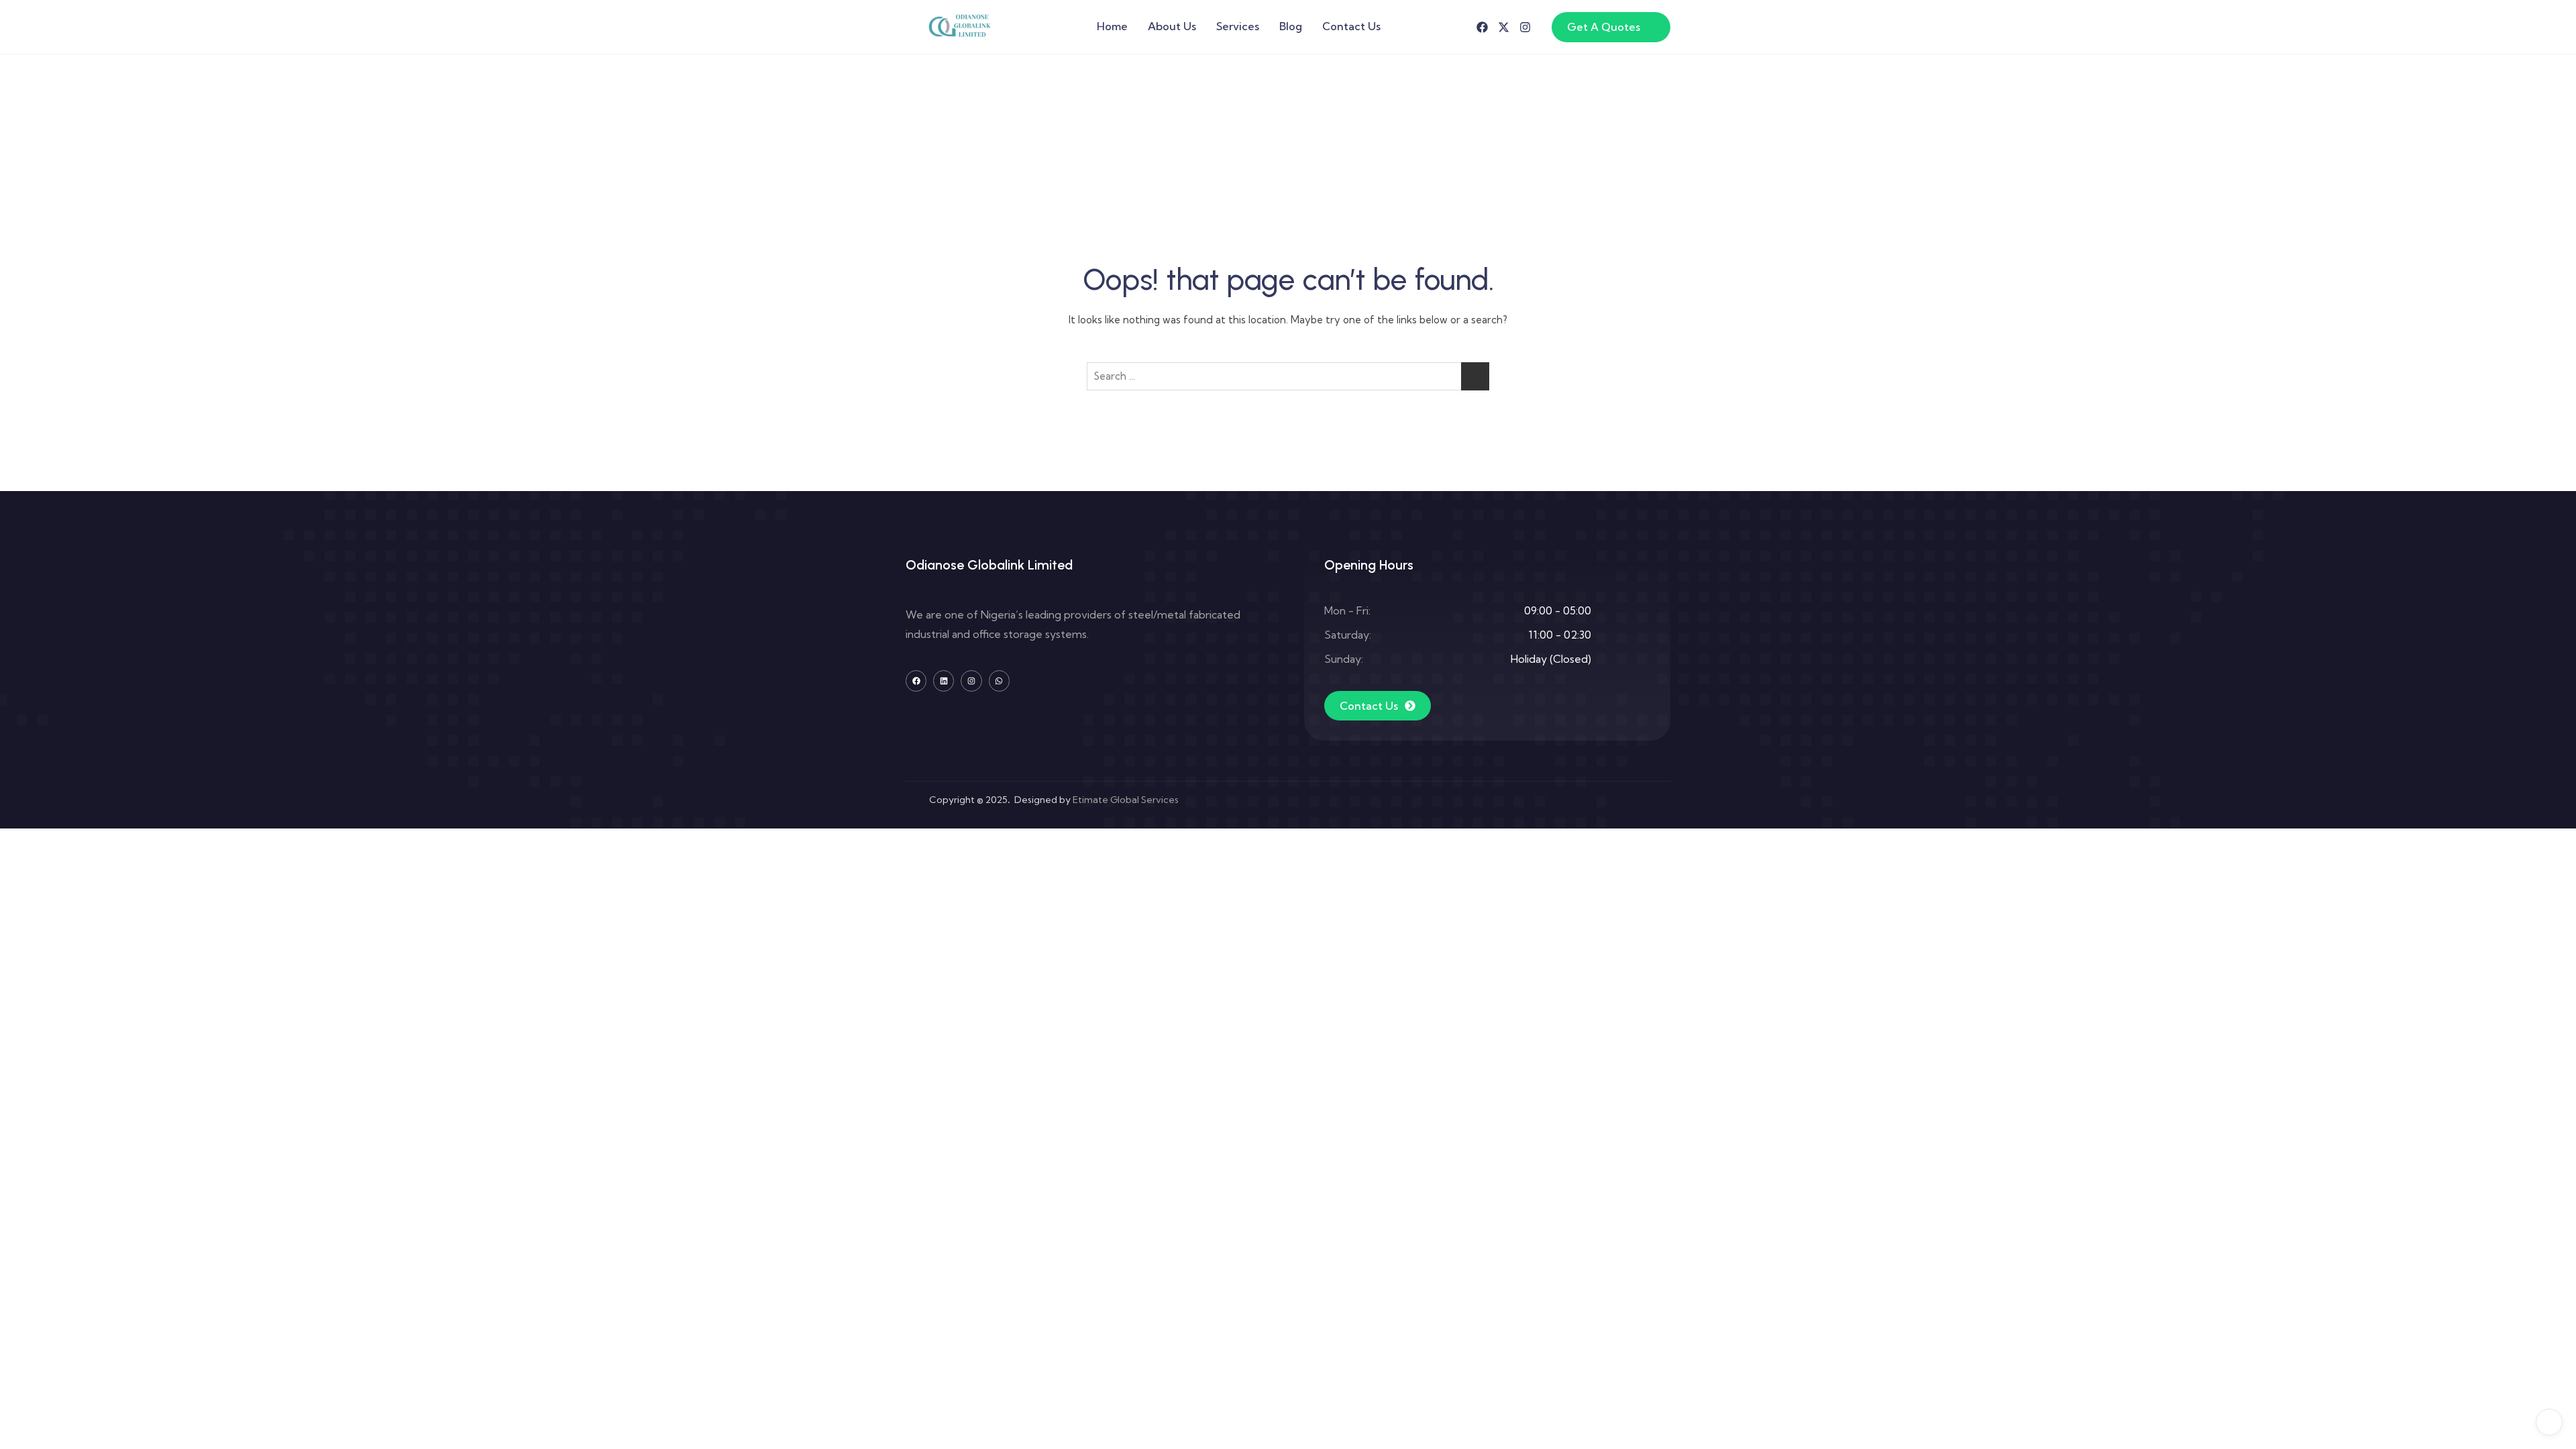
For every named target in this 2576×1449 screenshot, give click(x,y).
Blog (1291, 26)
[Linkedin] (944, 681)
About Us (1172, 26)
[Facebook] (1482, 27)
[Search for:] (1288, 376)
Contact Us (1351, 26)
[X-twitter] (1504, 27)
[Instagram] (1525, 27)
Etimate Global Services (1126, 800)
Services (1238, 26)
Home (1112, 26)
